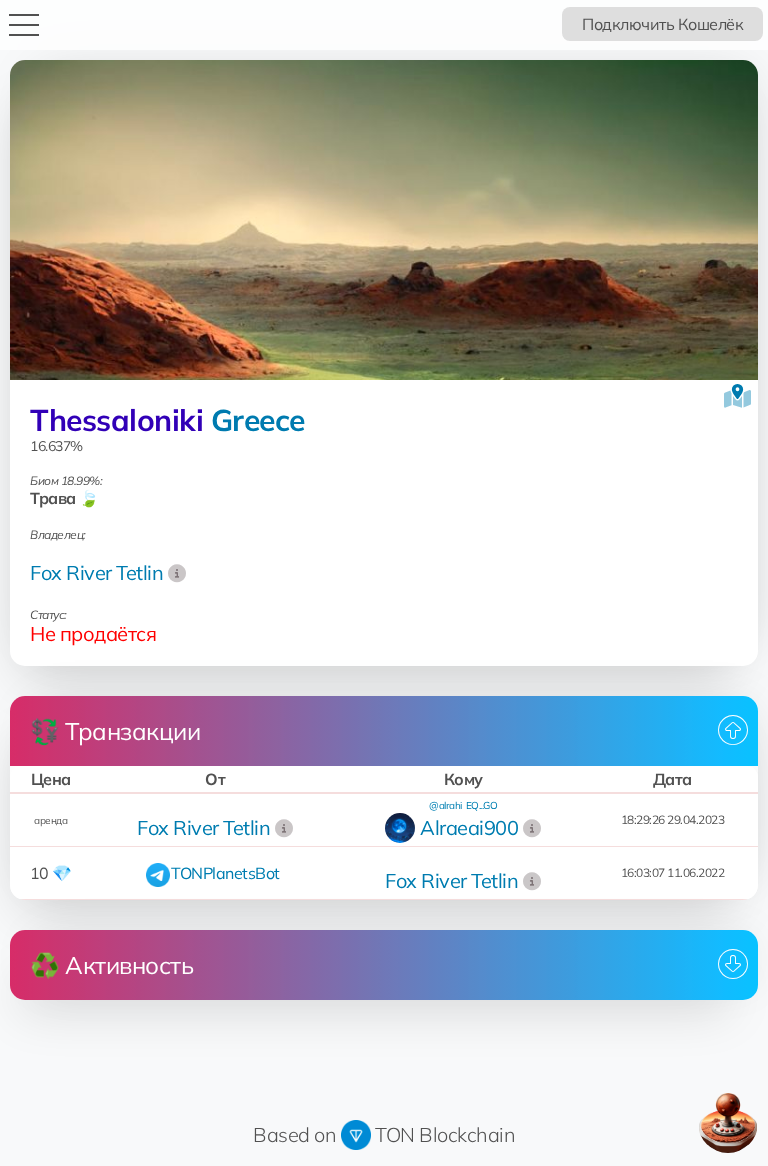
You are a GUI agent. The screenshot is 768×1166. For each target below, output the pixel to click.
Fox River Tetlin (96, 572)
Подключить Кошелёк (662, 24)
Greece (258, 420)
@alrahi (445, 805)
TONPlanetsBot (225, 873)
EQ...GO (482, 805)
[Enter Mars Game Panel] (728, 1123)
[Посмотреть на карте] (737, 396)
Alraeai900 (469, 827)
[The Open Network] (356, 1134)
